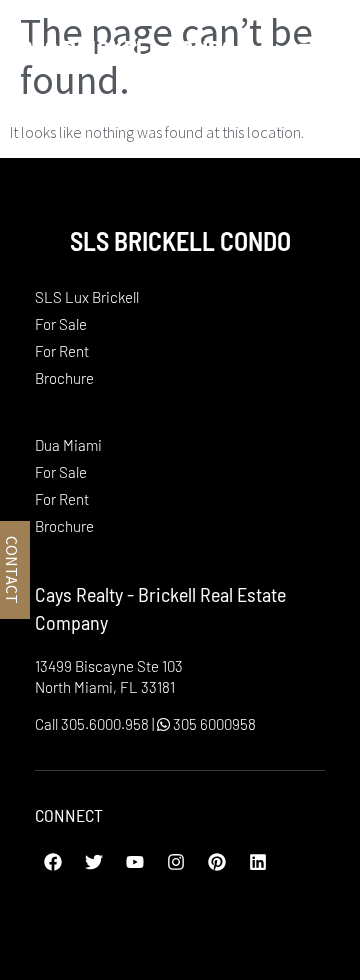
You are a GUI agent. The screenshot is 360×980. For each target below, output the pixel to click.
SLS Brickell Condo (127, 48)
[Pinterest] (217, 862)
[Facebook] (53, 862)
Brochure (64, 378)
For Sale (61, 324)
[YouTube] (135, 862)
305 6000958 (213, 724)
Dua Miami (68, 445)
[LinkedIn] (258, 862)
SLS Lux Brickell (87, 297)
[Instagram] (176, 862)
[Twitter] (94, 862)
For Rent (62, 351)
